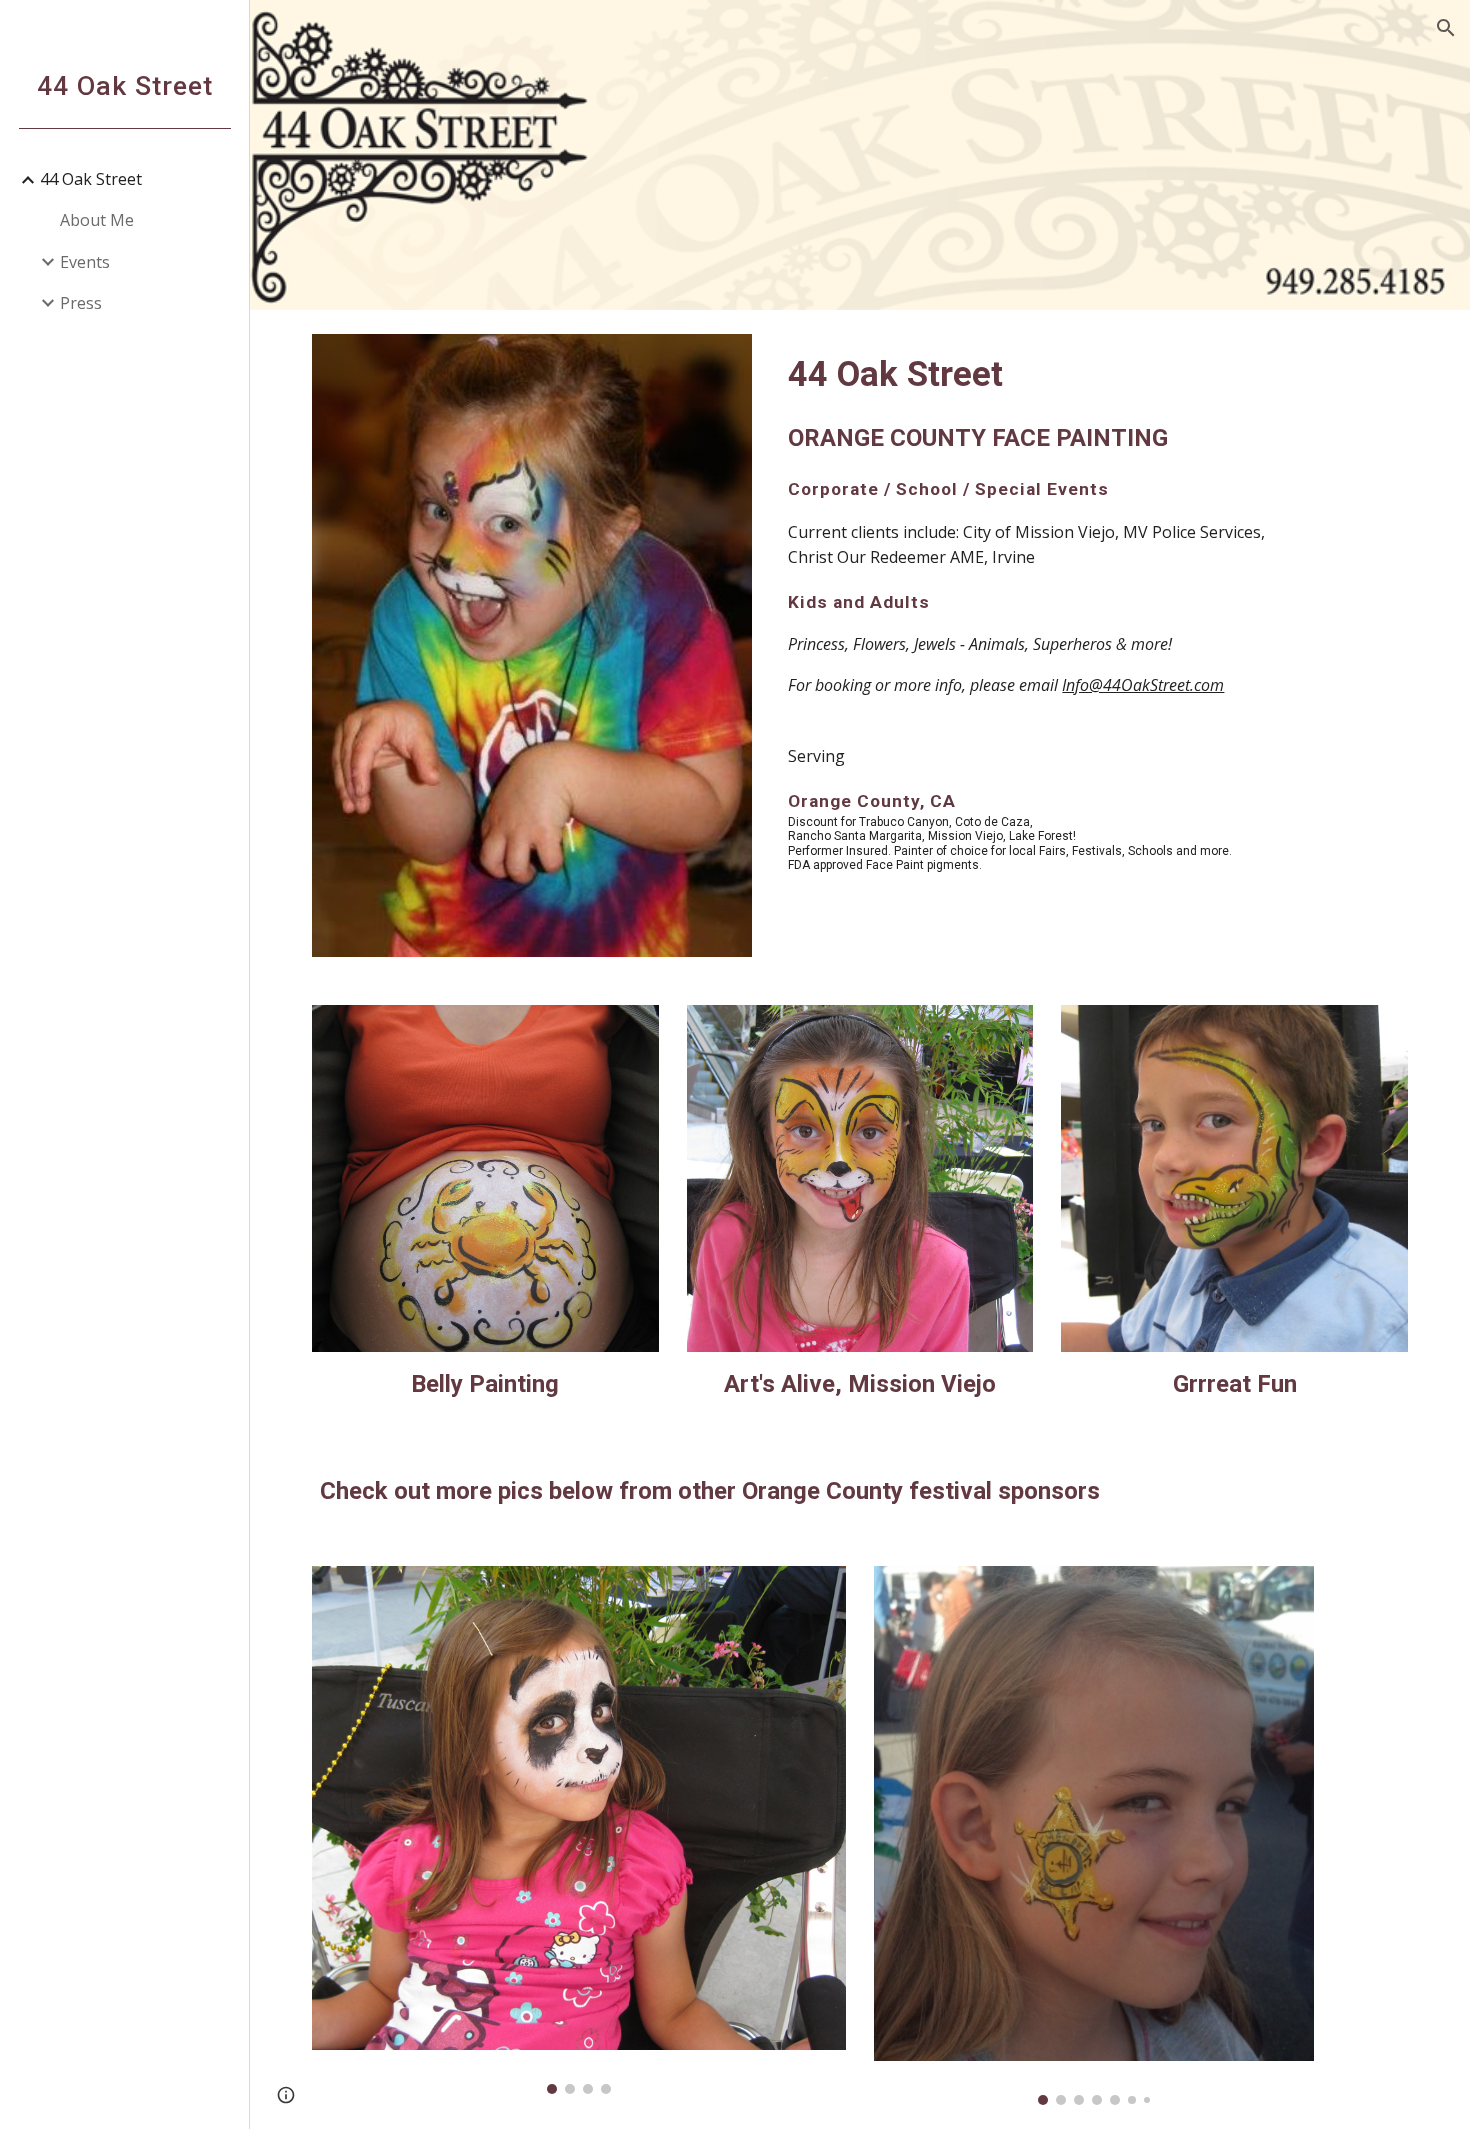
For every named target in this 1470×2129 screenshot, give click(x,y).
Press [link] (81, 303)
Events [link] (85, 262)
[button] (1446, 28)
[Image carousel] (579, 1830)
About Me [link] (97, 220)
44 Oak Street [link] (91, 179)
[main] (1094, 532)
